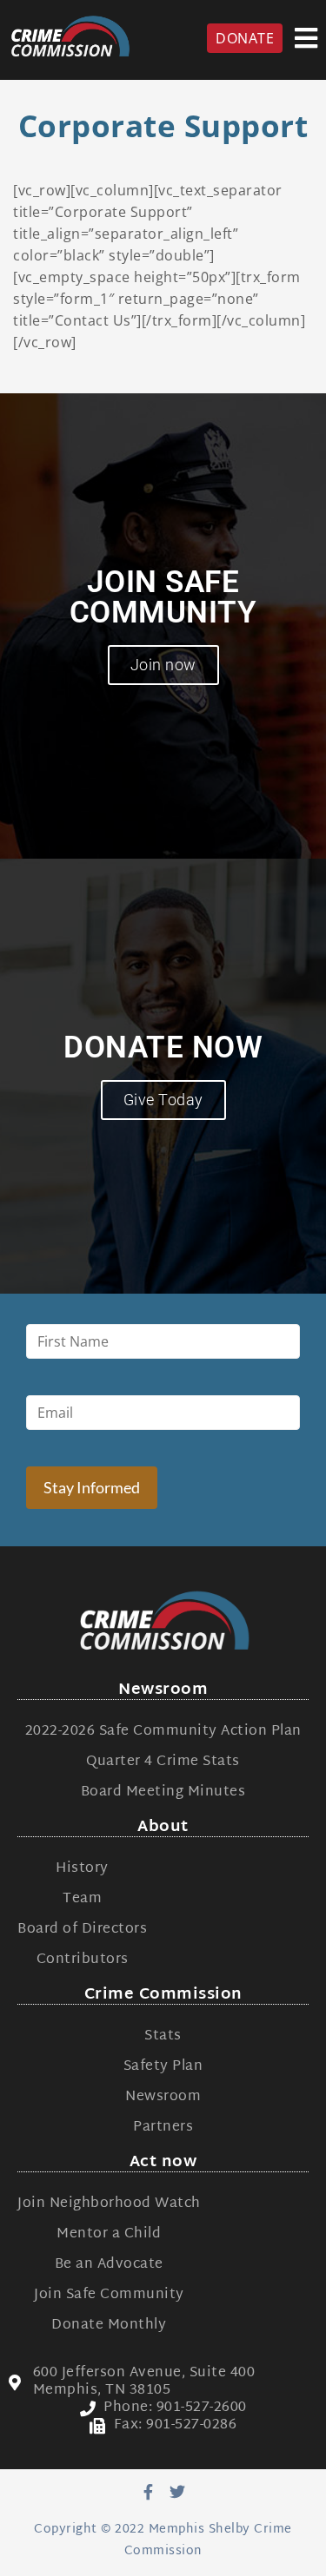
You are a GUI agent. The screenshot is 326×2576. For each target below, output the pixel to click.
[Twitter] (177, 2492)
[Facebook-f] (149, 2492)
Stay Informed (92, 1487)
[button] (306, 38)
